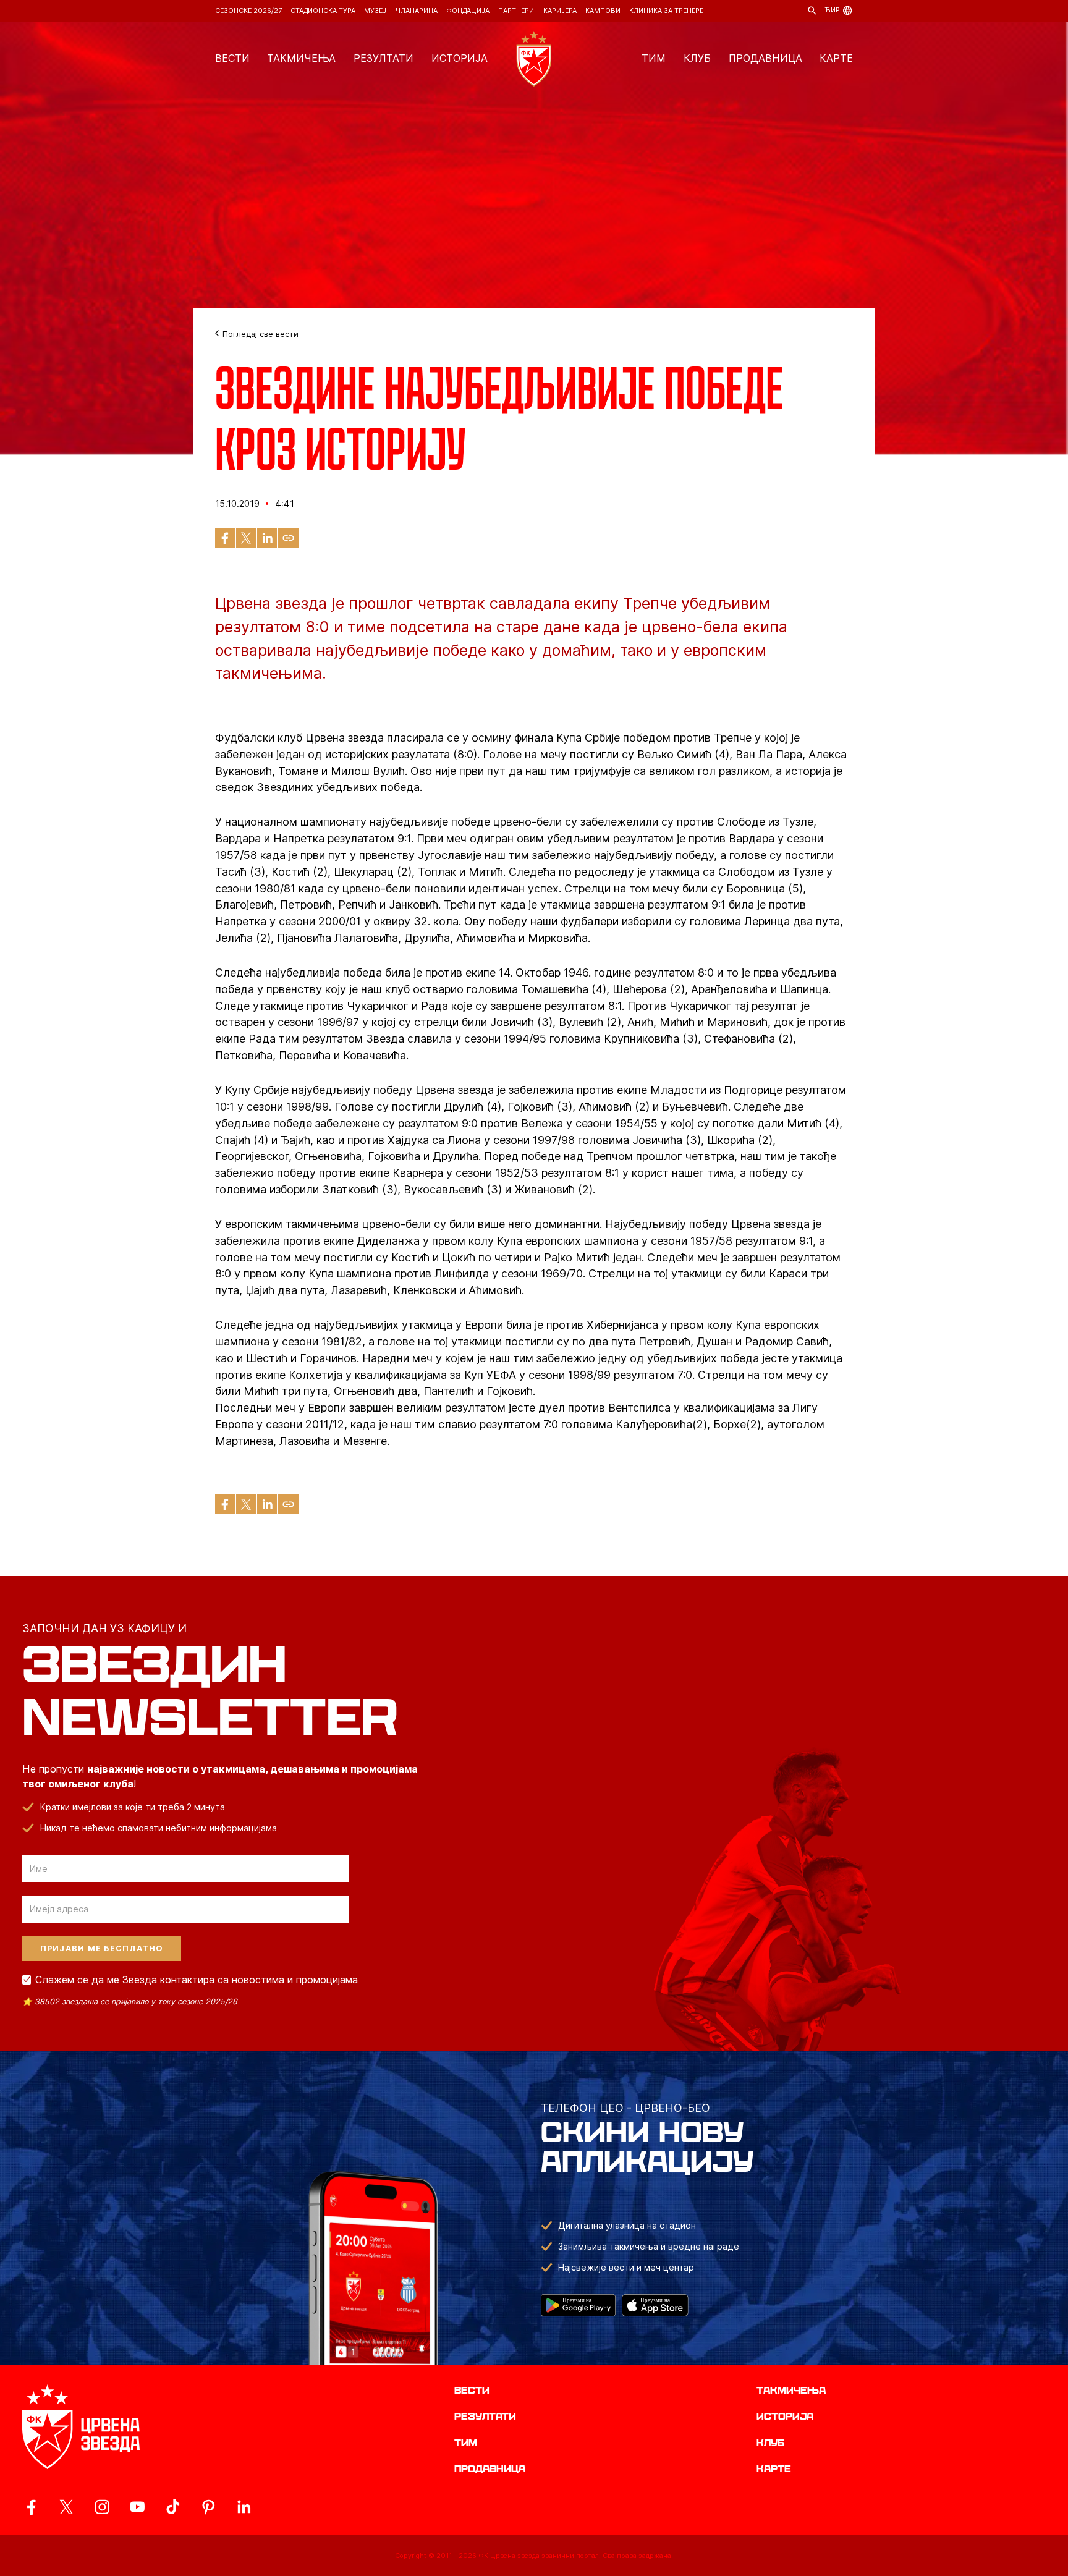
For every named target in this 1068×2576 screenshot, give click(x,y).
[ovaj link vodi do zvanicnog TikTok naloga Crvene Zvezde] (173, 2507)
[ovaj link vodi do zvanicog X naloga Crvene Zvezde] (66, 2507)
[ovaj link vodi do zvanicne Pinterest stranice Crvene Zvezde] (209, 2507)
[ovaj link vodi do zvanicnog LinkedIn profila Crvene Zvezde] (244, 2507)
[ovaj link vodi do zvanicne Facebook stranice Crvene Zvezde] (31, 2507)
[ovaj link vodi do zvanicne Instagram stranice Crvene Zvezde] (102, 2507)
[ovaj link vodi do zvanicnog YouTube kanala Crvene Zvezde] (138, 2507)
